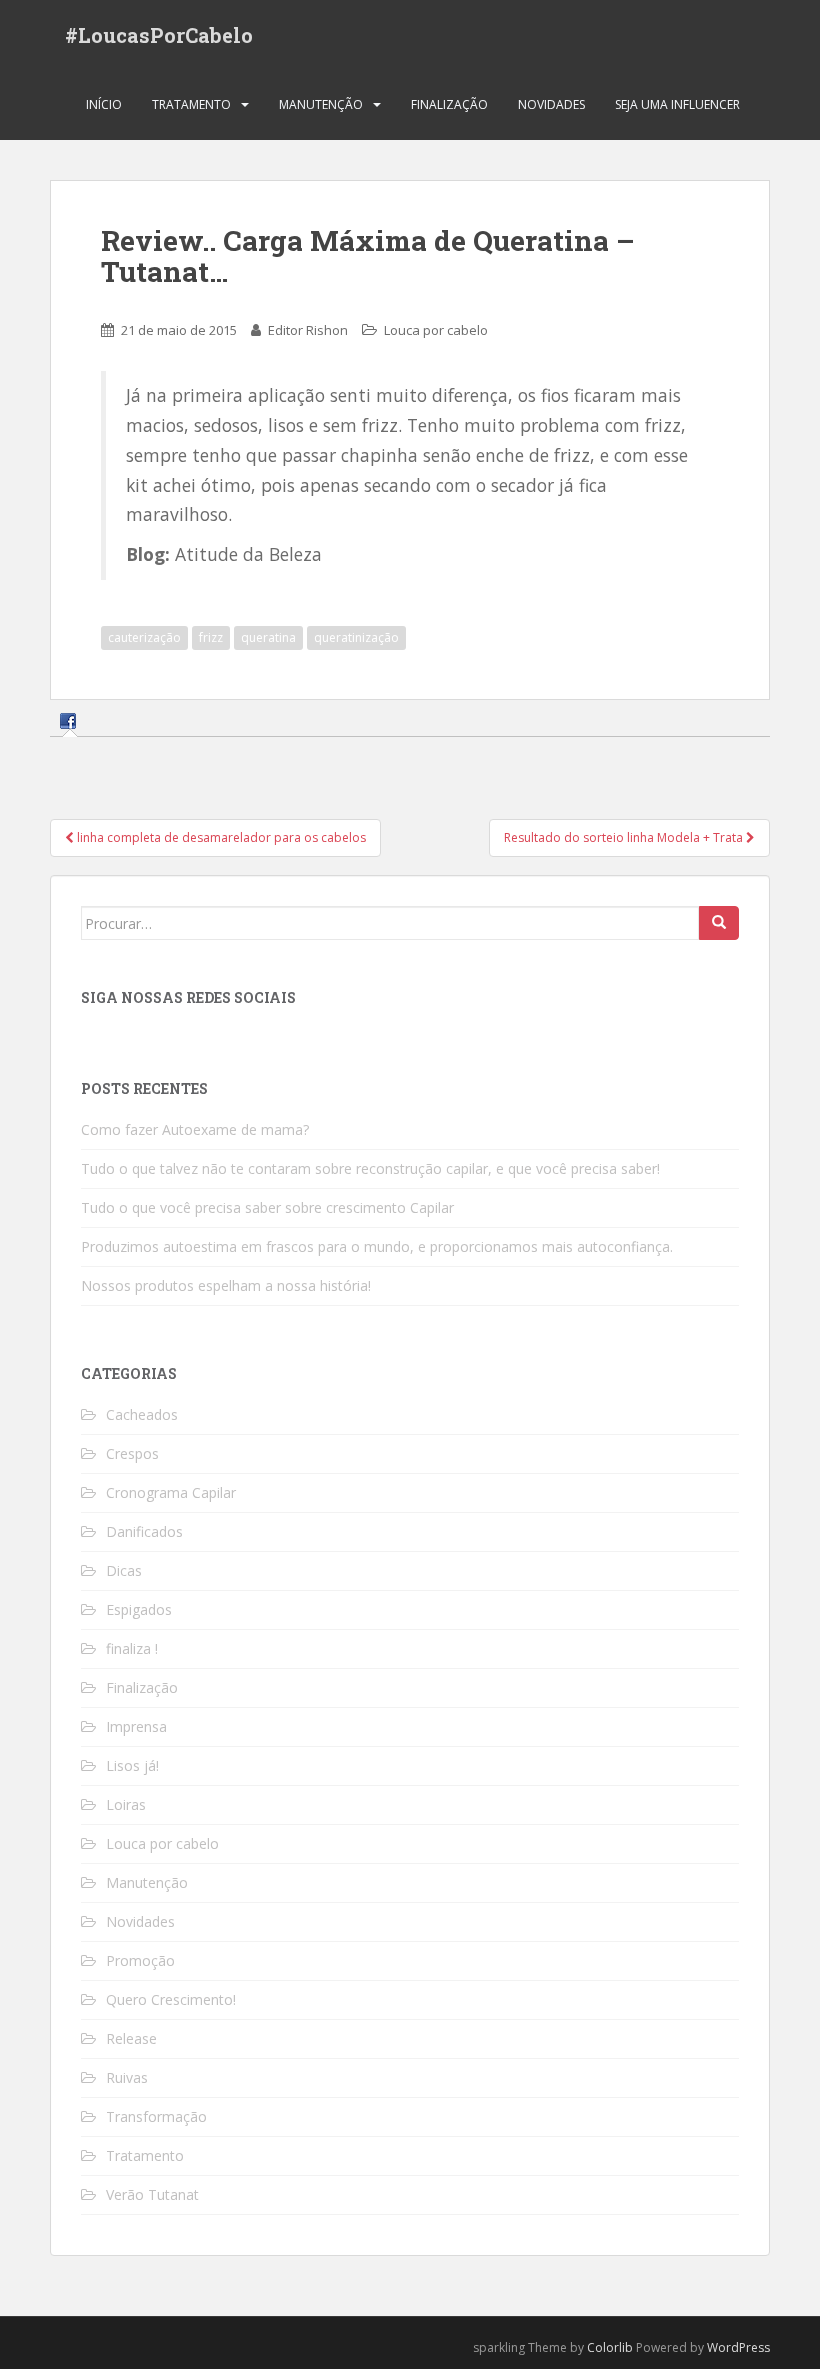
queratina (268, 637)
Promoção (140, 1960)
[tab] (70, 720)
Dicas (124, 1570)
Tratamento (191, 104)
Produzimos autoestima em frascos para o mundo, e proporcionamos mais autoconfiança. (377, 1246)
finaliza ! (132, 1648)
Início (104, 104)
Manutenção (321, 104)
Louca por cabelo (436, 330)
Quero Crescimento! (171, 1999)
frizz (211, 637)
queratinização (356, 637)
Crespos (132, 1453)
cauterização (144, 637)
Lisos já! (132, 1765)
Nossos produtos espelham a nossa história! (226, 1285)
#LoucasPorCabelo (159, 35)
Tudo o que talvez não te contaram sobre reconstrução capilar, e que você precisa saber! (370, 1168)
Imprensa (136, 1726)
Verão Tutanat (152, 2194)
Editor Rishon (308, 330)
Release (131, 2038)
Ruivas (127, 2077)
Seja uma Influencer (677, 104)
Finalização (449, 104)
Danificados (144, 1531)
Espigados (139, 1609)
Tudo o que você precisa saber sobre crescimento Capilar (267, 1207)
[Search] (719, 923)
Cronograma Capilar (171, 1492)
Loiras (126, 1804)
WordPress (738, 2347)
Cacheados (142, 1414)
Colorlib (610, 2347)
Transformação (156, 2116)
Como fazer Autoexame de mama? (195, 1129)
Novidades (551, 104)
